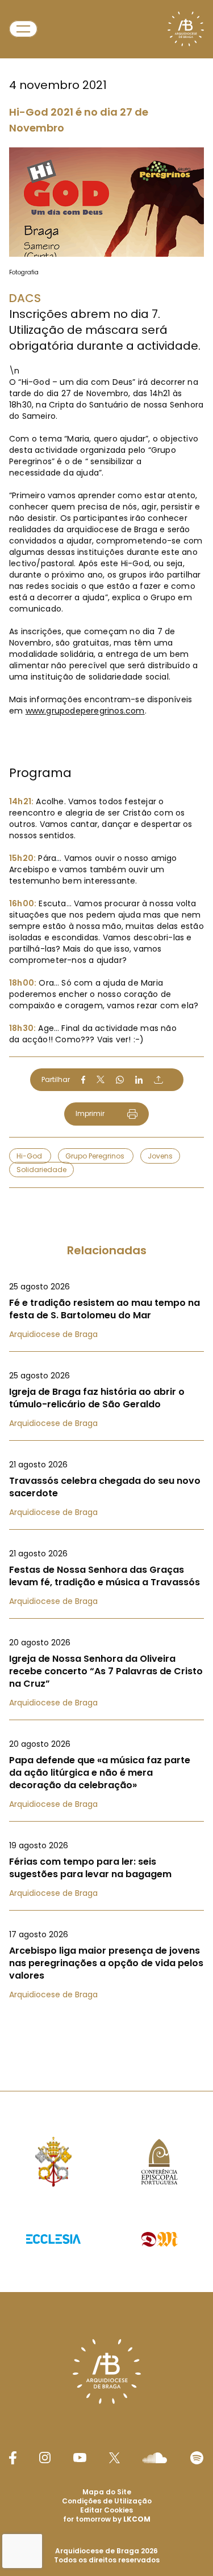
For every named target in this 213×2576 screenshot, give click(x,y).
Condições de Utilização (107, 2501)
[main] (106, 1023)
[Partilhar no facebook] (83, 1080)
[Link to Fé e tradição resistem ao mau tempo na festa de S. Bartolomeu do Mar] (106, 1310)
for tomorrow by (107, 2519)
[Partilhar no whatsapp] (120, 1080)
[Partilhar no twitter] (101, 1079)
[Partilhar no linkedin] (139, 1080)
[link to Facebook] (12, 2458)
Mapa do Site (107, 2492)
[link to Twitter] (115, 2458)
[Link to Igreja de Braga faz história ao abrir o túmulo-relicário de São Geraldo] (106, 1399)
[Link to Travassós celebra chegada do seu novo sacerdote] (106, 1488)
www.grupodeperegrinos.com (85, 711)
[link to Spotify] (197, 2458)
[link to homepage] (186, 29)
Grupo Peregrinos (96, 1156)
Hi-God (30, 1156)
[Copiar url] (158, 1080)
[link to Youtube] (80, 2458)
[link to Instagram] (45, 2458)
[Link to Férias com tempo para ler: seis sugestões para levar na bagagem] (106, 1869)
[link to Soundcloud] (154, 2458)
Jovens (160, 1156)
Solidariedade (41, 1170)
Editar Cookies (106, 2510)
